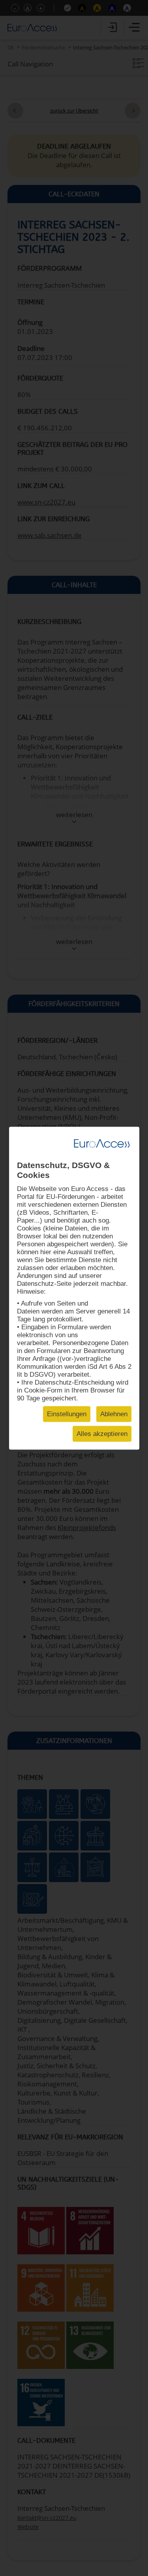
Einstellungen (67, 1414)
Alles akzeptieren (102, 1433)
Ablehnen (114, 1414)
